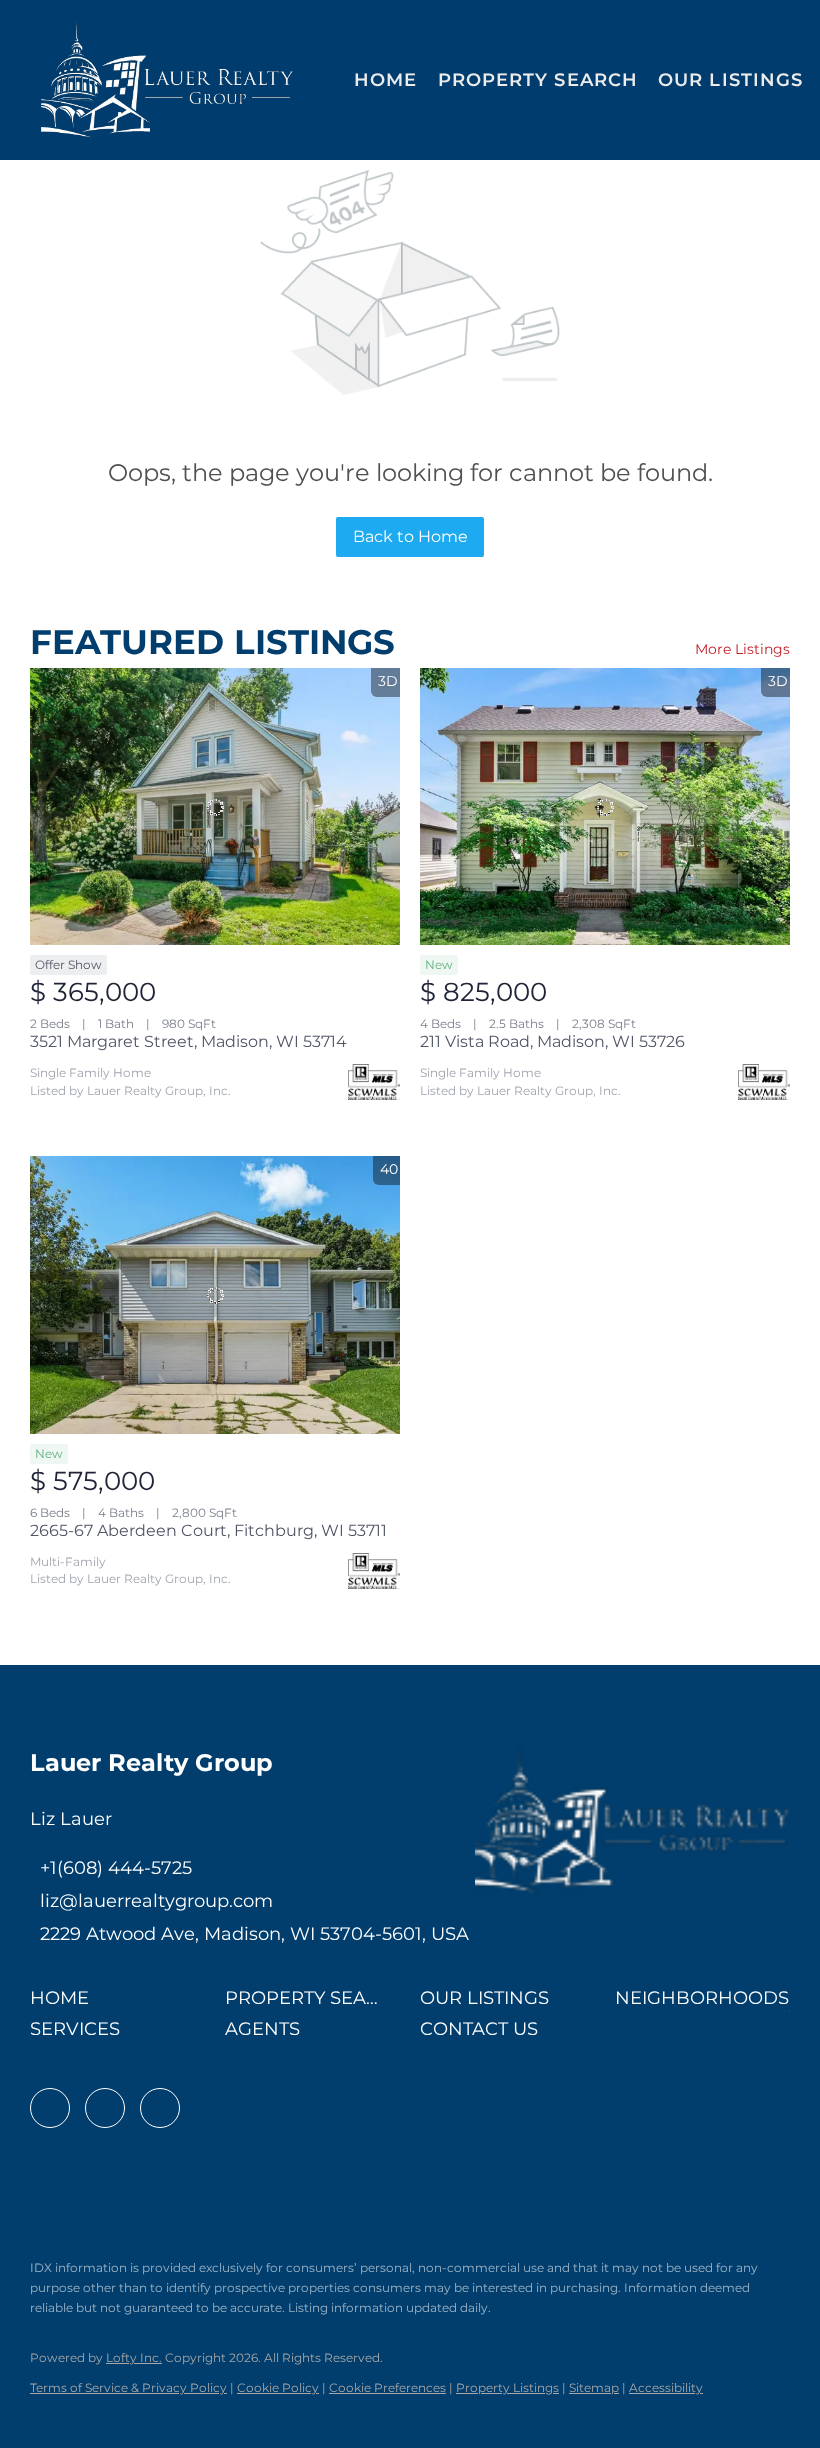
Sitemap (594, 2387)
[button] (167, 80)
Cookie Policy (278, 2387)
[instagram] (160, 2108)
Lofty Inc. (134, 2357)
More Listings (742, 649)
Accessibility (666, 2387)
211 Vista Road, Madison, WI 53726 (552, 1041)
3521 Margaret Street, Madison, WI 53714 (188, 1041)
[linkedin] (105, 2108)
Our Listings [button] (730, 80)
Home (385, 80)
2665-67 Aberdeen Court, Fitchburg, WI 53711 (208, 1530)
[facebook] (50, 2108)
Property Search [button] (538, 80)
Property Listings (507, 2387)
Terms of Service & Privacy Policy (128, 2387)
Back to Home (410, 536)
